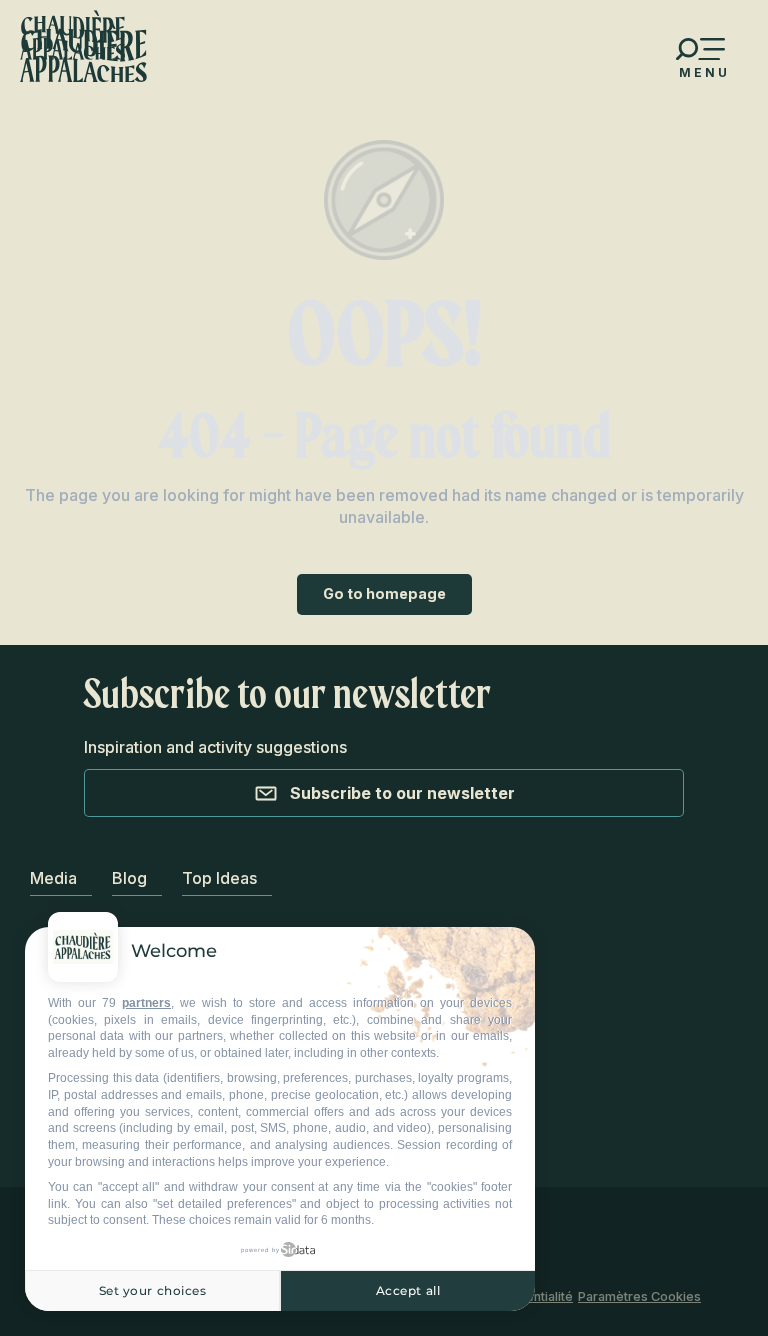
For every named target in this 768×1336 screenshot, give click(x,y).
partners (146, 1003)
